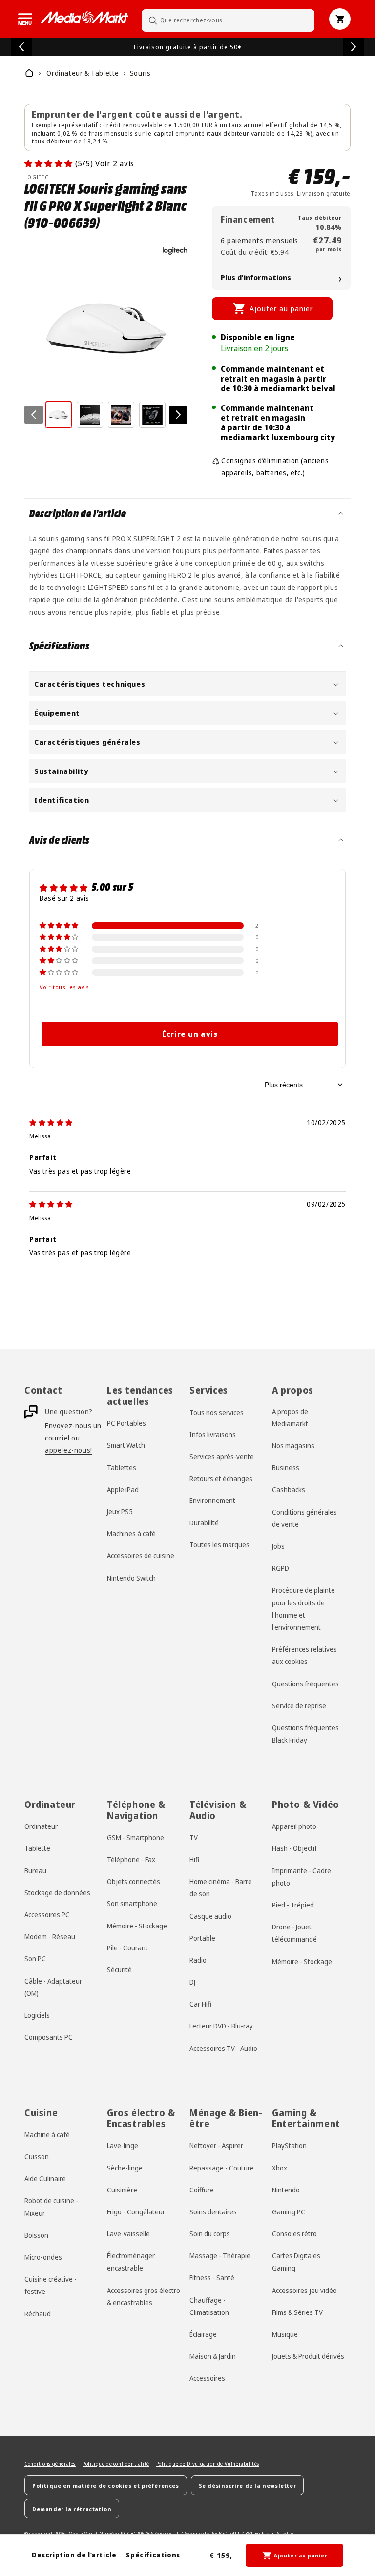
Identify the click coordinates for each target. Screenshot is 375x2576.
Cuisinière (122, 2190)
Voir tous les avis (64, 987)
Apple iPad (123, 1490)
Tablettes (122, 1468)
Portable (202, 1938)
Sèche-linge (125, 2168)
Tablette (37, 1848)
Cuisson (37, 2157)
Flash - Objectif (294, 1848)
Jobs (278, 1546)
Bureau (35, 1871)
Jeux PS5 (120, 1511)
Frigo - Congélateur (136, 2212)
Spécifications (153, 2555)
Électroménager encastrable (131, 2262)
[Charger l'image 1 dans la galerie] (59, 415)
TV (194, 1837)
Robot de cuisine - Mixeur (51, 2207)
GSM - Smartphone (135, 1837)
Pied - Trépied (293, 1905)
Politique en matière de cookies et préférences (106, 2485)
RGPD (281, 1568)
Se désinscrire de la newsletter (248, 2485)
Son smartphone (132, 1903)
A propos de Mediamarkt (290, 1418)
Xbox (280, 2168)
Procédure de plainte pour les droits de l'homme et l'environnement (303, 1609)
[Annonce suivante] (354, 47)
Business (286, 1468)
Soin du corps (210, 2234)
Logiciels (37, 2015)
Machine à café (47, 2135)
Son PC (35, 1958)
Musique (285, 2334)
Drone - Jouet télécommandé (294, 1933)
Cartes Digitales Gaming (296, 2262)
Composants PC (49, 2037)
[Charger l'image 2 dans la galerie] (90, 415)
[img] (51, 1123)
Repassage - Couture (222, 2168)
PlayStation (289, 2145)
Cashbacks (289, 1490)
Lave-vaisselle (128, 2234)
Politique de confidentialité (116, 2464)
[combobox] (228, 20)
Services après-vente (222, 1456)
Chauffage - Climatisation (209, 2306)
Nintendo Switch (131, 1578)
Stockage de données (57, 1893)
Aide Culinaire (45, 2179)
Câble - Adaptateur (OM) (53, 1987)
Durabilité (204, 1523)
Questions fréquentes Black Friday (305, 1734)
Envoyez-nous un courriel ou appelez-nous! (73, 1438)
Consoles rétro (294, 2234)
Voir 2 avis (115, 163)
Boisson (36, 2235)
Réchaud (38, 2314)
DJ (192, 1982)
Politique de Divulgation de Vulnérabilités (208, 2464)
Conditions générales (50, 2464)
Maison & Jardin (213, 2356)
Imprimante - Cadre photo (302, 1877)
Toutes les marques (219, 1545)
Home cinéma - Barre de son (221, 1887)
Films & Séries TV (297, 2312)
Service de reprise (299, 1706)
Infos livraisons (213, 1434)
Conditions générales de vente (304, 1518)
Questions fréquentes (305, 1684)
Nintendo (286, 2190)
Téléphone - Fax (131, 1859)
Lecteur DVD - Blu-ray (221, 2026)
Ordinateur (41, 1826)
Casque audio (210, 1916)
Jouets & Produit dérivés (308, 2356)
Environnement (212, 1500)
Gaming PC (289, 2212)
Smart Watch (126, 1445)
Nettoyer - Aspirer (216, 2145)
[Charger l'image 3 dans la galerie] (121, 415)
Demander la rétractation (72, 2509)
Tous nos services (217, 1412)
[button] (25, 19)
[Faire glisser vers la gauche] (34, 415)
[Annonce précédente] (21, 47)
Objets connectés (134, 1881)
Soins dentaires (213, 2212)
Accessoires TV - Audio (223, 2048)
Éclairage (203, 2334)
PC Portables (126, 1423)
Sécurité (119, 1970)
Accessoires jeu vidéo (304, 2290)
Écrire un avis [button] (190, 1034)
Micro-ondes (43, 2257)
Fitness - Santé (212, 2278)
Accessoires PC (47, 1915)
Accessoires (207, 2378)
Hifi (194, 1859)
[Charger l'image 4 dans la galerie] (152, 415)
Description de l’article (74, 2555)
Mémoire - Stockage (137, 1926)
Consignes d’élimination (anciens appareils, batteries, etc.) (275, 467)
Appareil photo (294, 1826)
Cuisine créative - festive (51, 2285)
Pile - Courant (127, 1948)
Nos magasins (293, 1446)
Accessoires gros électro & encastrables (144, 2296)
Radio (198, 1960)
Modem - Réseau (50, 1937)
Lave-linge (123, 2145)
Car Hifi (200, 2004)
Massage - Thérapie (220, 2256)
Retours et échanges (221, 1478)
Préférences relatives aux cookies (304, 1655)
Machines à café (131, 1533)
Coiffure (202, 2190)
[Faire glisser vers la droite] (178, 415)
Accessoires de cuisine (141, 1555)
